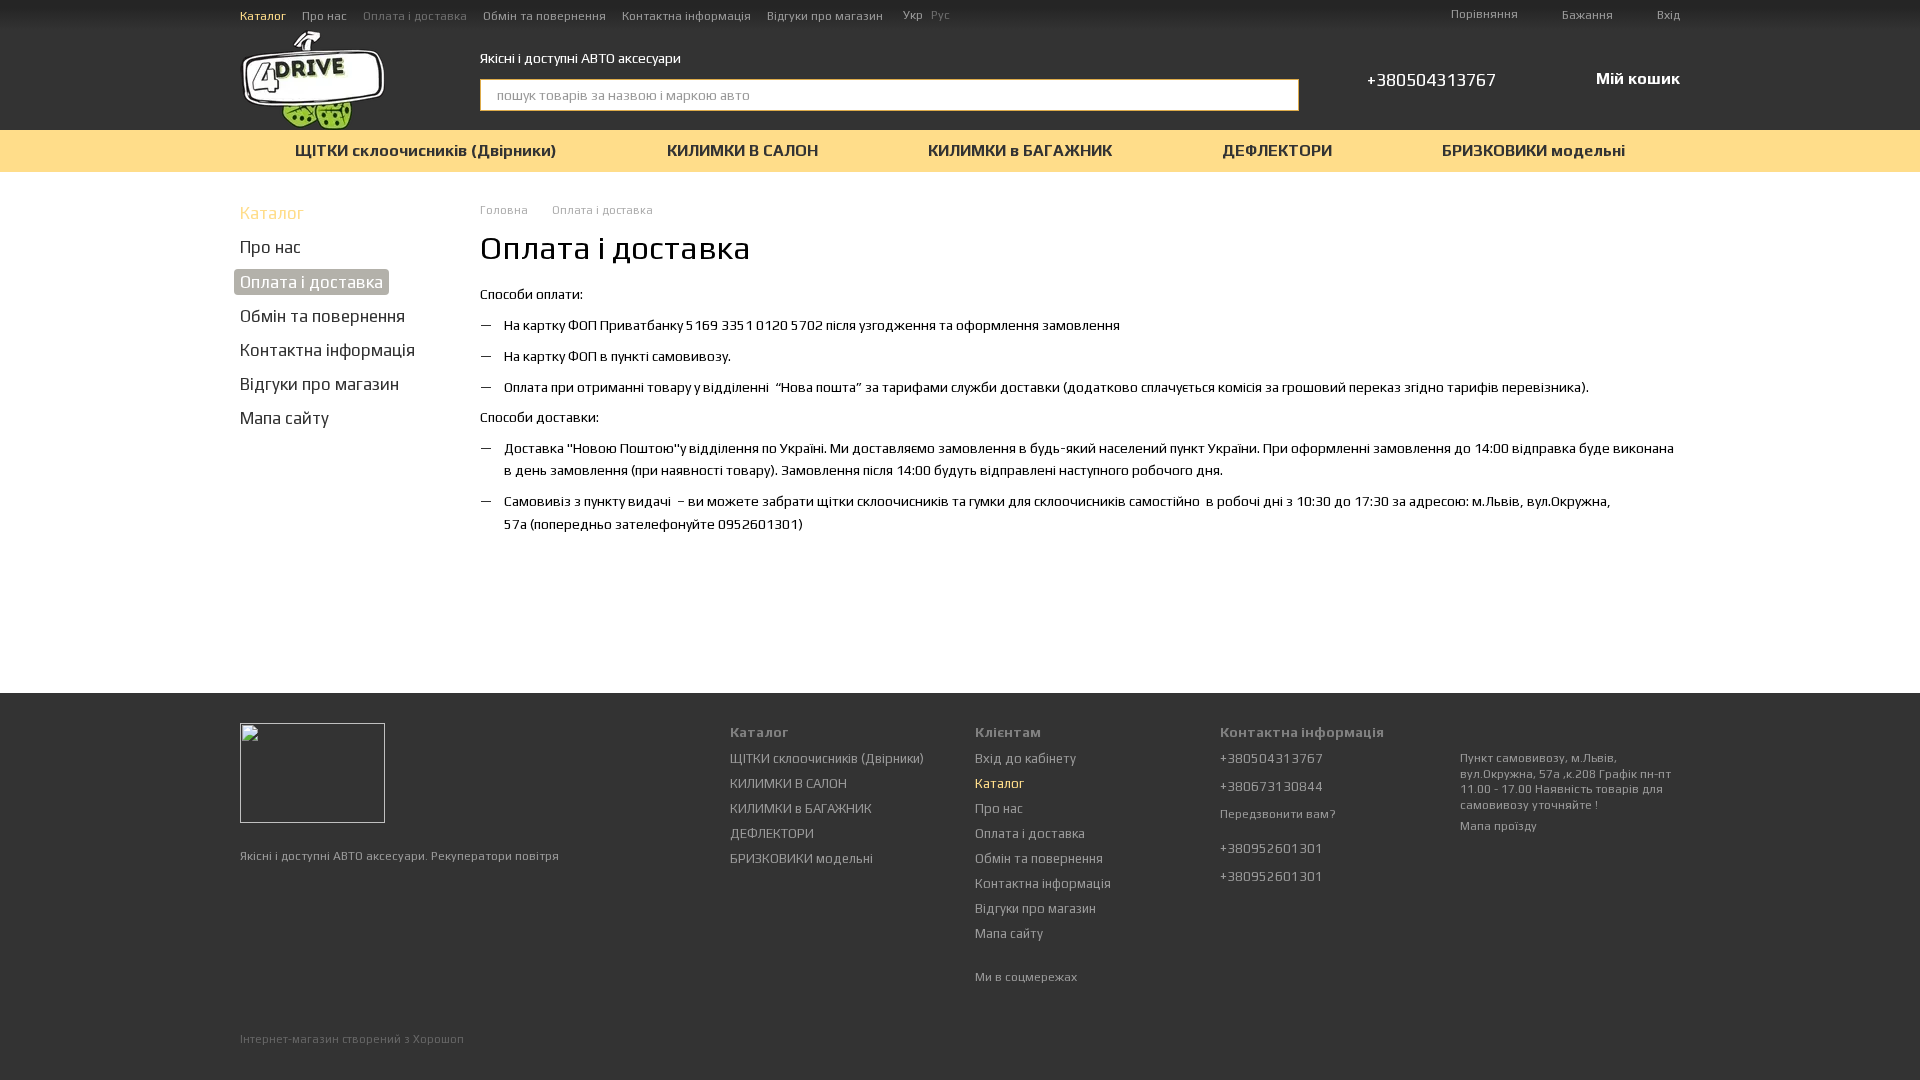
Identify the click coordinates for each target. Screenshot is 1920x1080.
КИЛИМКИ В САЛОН (742, 150)
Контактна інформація (686, 16)
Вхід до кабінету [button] (1025, 758)
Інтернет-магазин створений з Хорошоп (352, 1039)
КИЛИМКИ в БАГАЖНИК (1020, 150)
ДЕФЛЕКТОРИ (1277, 150)
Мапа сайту (284, 418)
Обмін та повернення (544, 16)
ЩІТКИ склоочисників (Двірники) (426, 150)
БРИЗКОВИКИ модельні (1533, 150)
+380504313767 (1431, 80)
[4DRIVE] (312, 772)
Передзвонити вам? (1278, 814)
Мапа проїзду (1498, 826)
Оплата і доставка (415, 16)
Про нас (324, 16)
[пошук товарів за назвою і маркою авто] (1283, 95)
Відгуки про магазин (825, 16)
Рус (940, 15)
